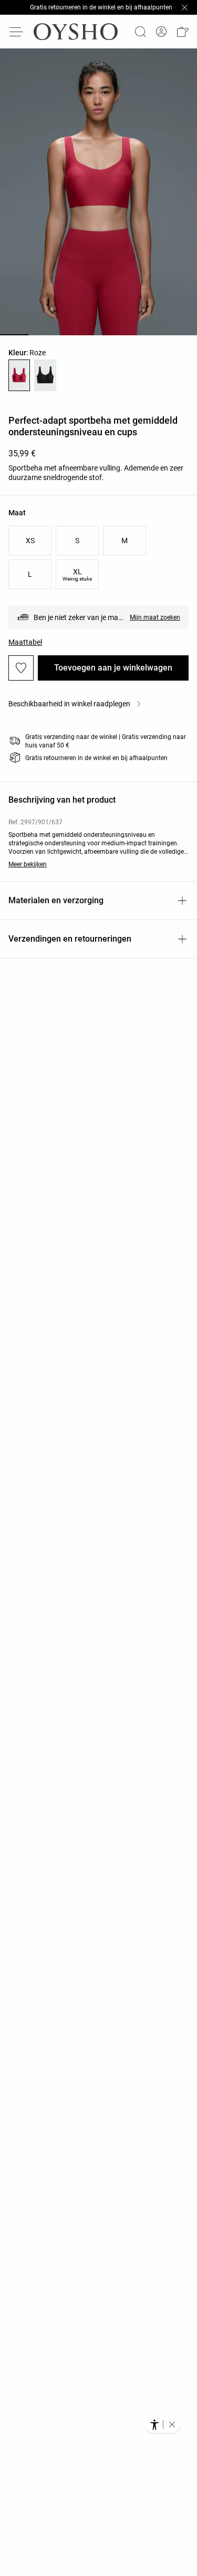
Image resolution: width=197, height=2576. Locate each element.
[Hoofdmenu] (17, 32)
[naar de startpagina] (76, 32)
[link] (161, 32)
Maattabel (25, 642)
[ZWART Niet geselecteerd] (45, 375)
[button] (182, 32)
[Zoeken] (140, 32)
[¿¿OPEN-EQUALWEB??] (163, 2424)
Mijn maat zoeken (155, 617)
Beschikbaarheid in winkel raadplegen (69, 704)
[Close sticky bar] (184, 7)
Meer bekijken (28, 864)
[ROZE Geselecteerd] (19, 375)
